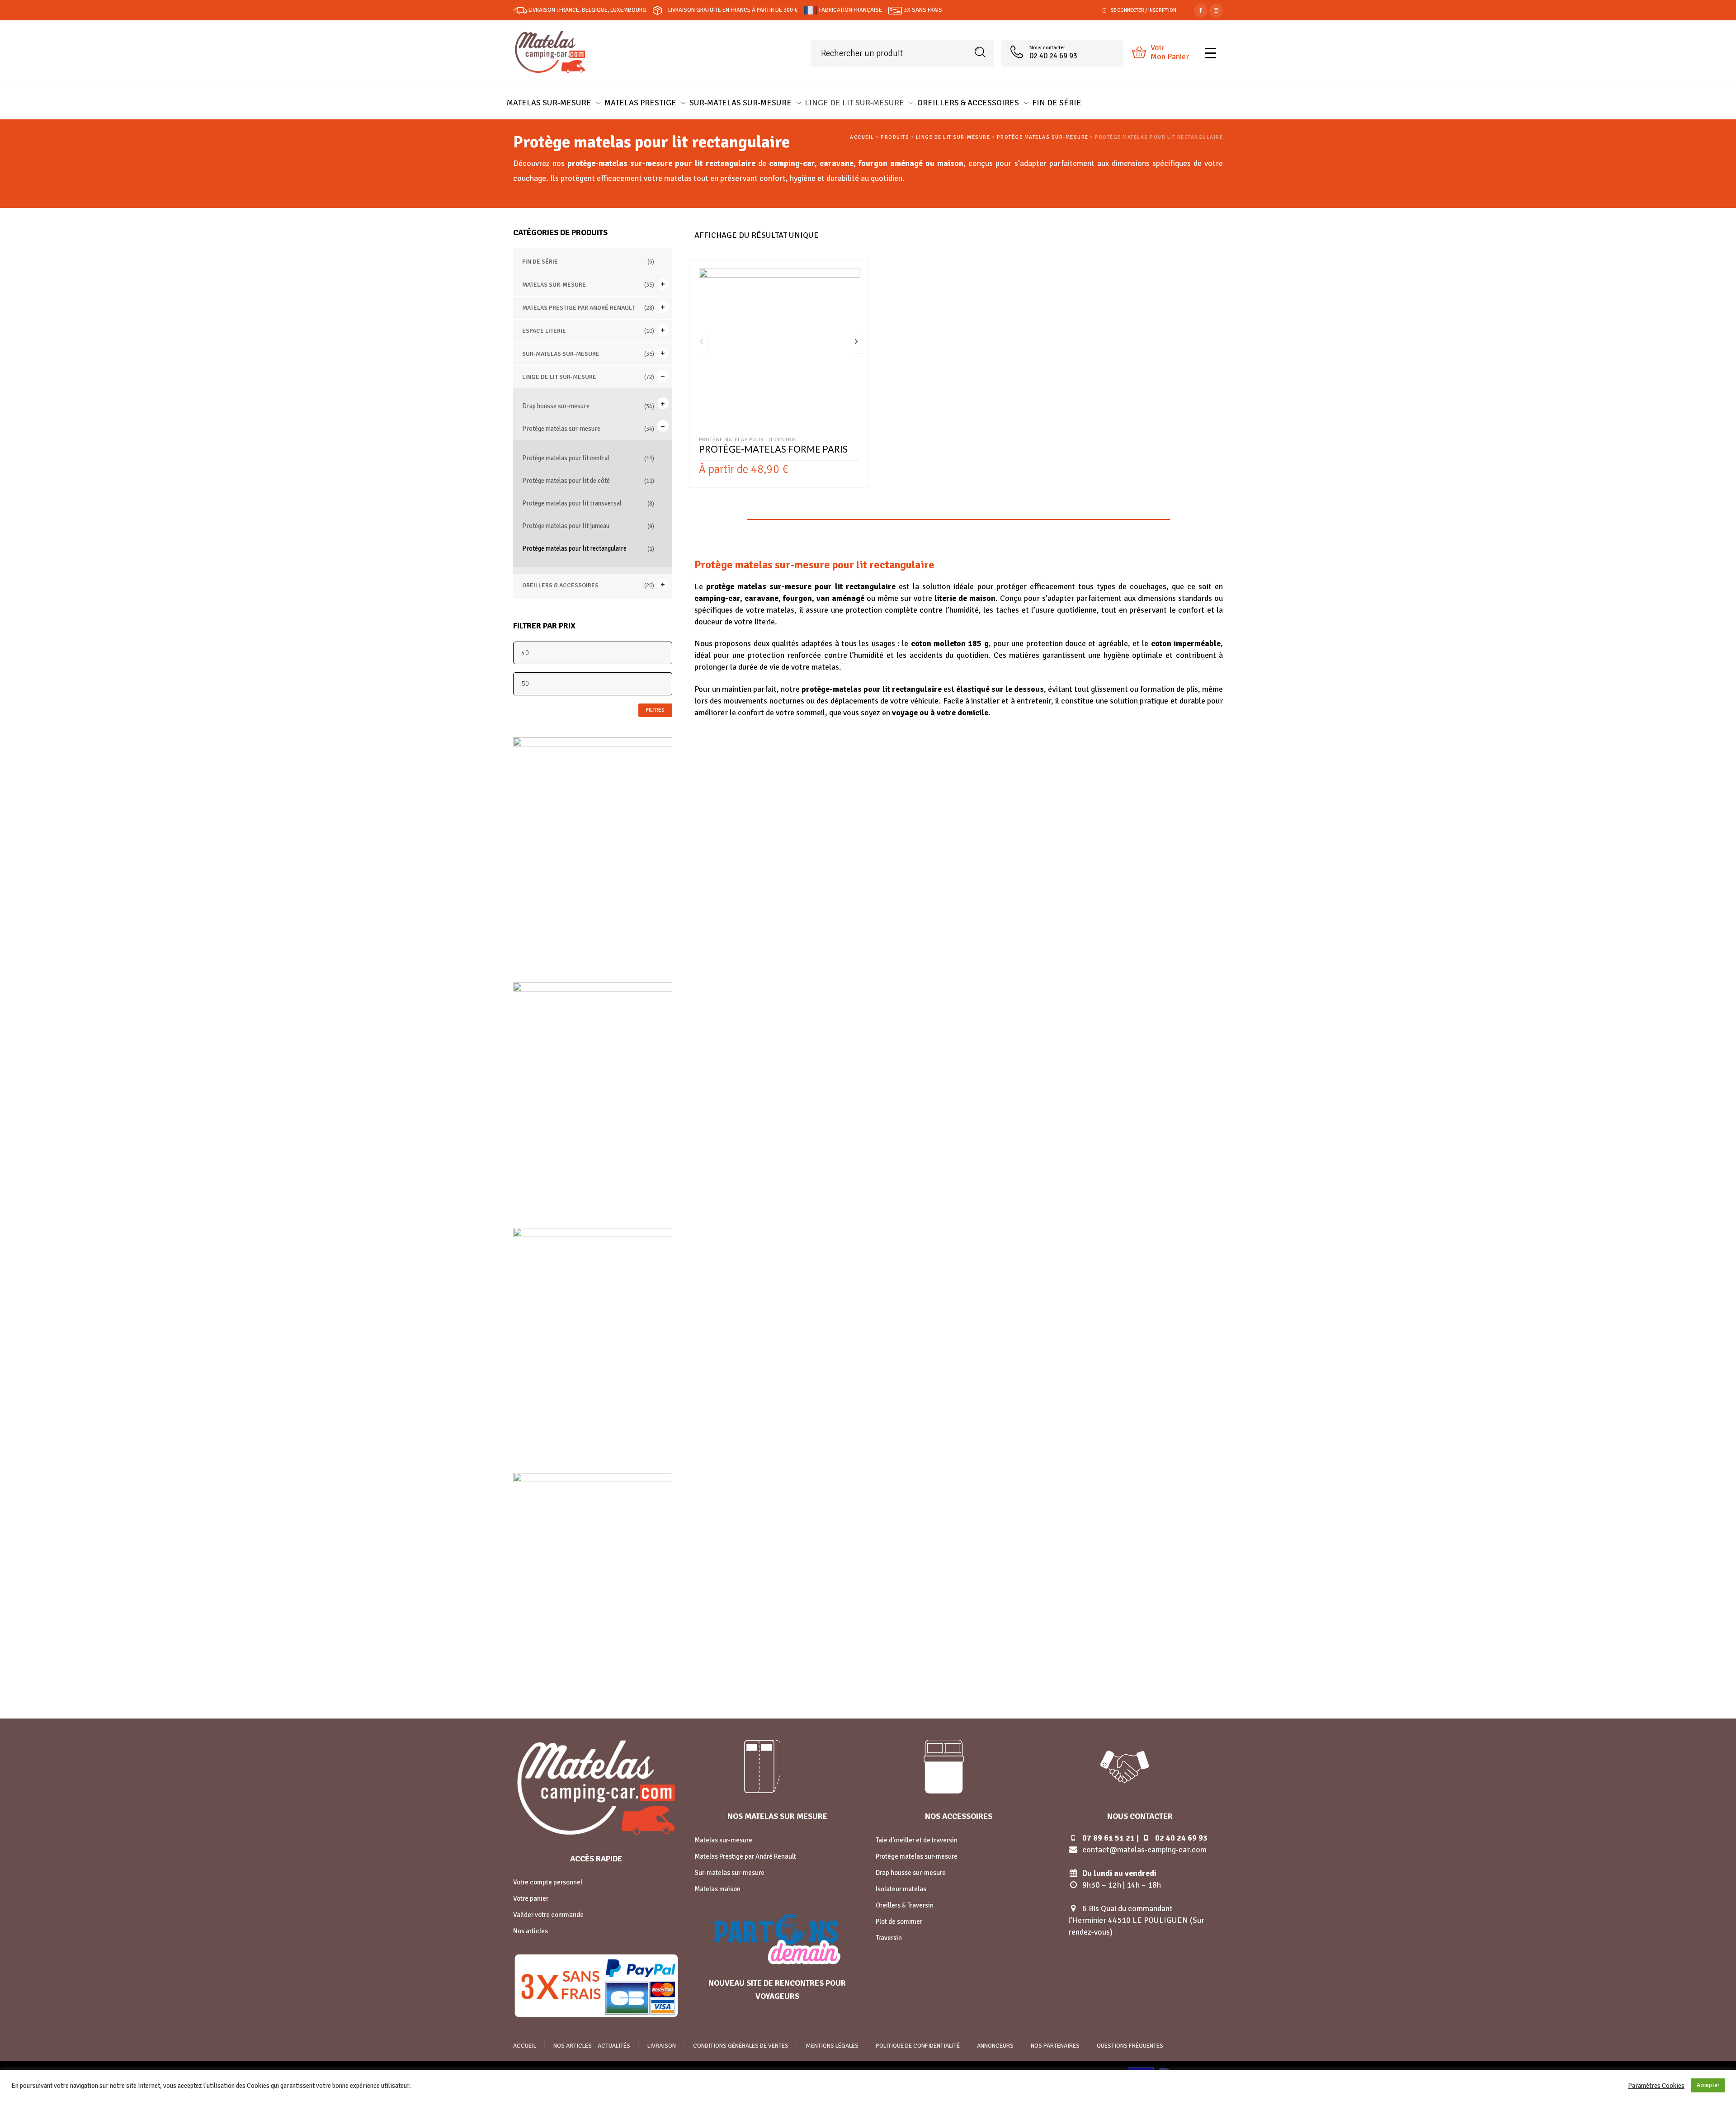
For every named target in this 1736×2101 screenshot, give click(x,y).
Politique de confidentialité (918, 2046)
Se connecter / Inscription (1144, 10)
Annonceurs (995, 2046)
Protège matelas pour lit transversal (572, 503)
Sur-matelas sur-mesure (561, 354)
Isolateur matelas (901, 1889)
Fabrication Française (851, 10)
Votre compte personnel (548, 1882)
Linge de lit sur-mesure (559, 377)
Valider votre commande (548, 1915)
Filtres (655, 710)
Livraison (662, 2046)
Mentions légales (832, 2046)
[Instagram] (1216, 9)
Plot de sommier (899, 1922)
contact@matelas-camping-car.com (1144, 1850)
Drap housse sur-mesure (556, 406)
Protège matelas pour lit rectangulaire (574, 548)
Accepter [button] (1708, 2085)
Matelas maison (717, 1889)
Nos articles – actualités (592, 2046)
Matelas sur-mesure (554, 285)
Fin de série (540, 262)
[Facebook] (1201, 9)
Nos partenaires (1055, 2046)
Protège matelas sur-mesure (561, 429)
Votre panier (531, 1898)
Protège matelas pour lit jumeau (566, 526)
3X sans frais (923, 10)
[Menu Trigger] (1210, 52)
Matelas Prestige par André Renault (578, 308)
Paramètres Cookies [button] (1656, 2086)
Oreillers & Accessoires (560, 585)
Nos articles (531, 1931)
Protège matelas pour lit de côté (566, 481)
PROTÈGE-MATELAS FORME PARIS (773, 449)
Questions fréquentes (1130, 2046)
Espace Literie (544, 331)
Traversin (889, 1938)
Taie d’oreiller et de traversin (917, 1840)
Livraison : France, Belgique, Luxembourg (587, 10)
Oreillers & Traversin (905, 1905)
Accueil (525, 2046)
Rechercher (980, 52)
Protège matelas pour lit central (566, 458)
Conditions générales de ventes (741, 2046)
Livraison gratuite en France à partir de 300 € (733, 10)
